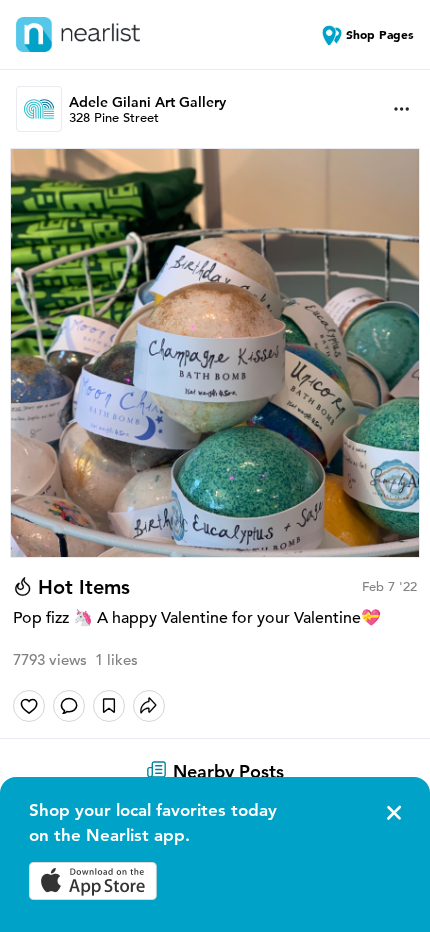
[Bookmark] (109, 706)
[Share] (149, 706)
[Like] (29, 706)
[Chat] (69, 706)
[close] (392, 813)
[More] (402, 109)
